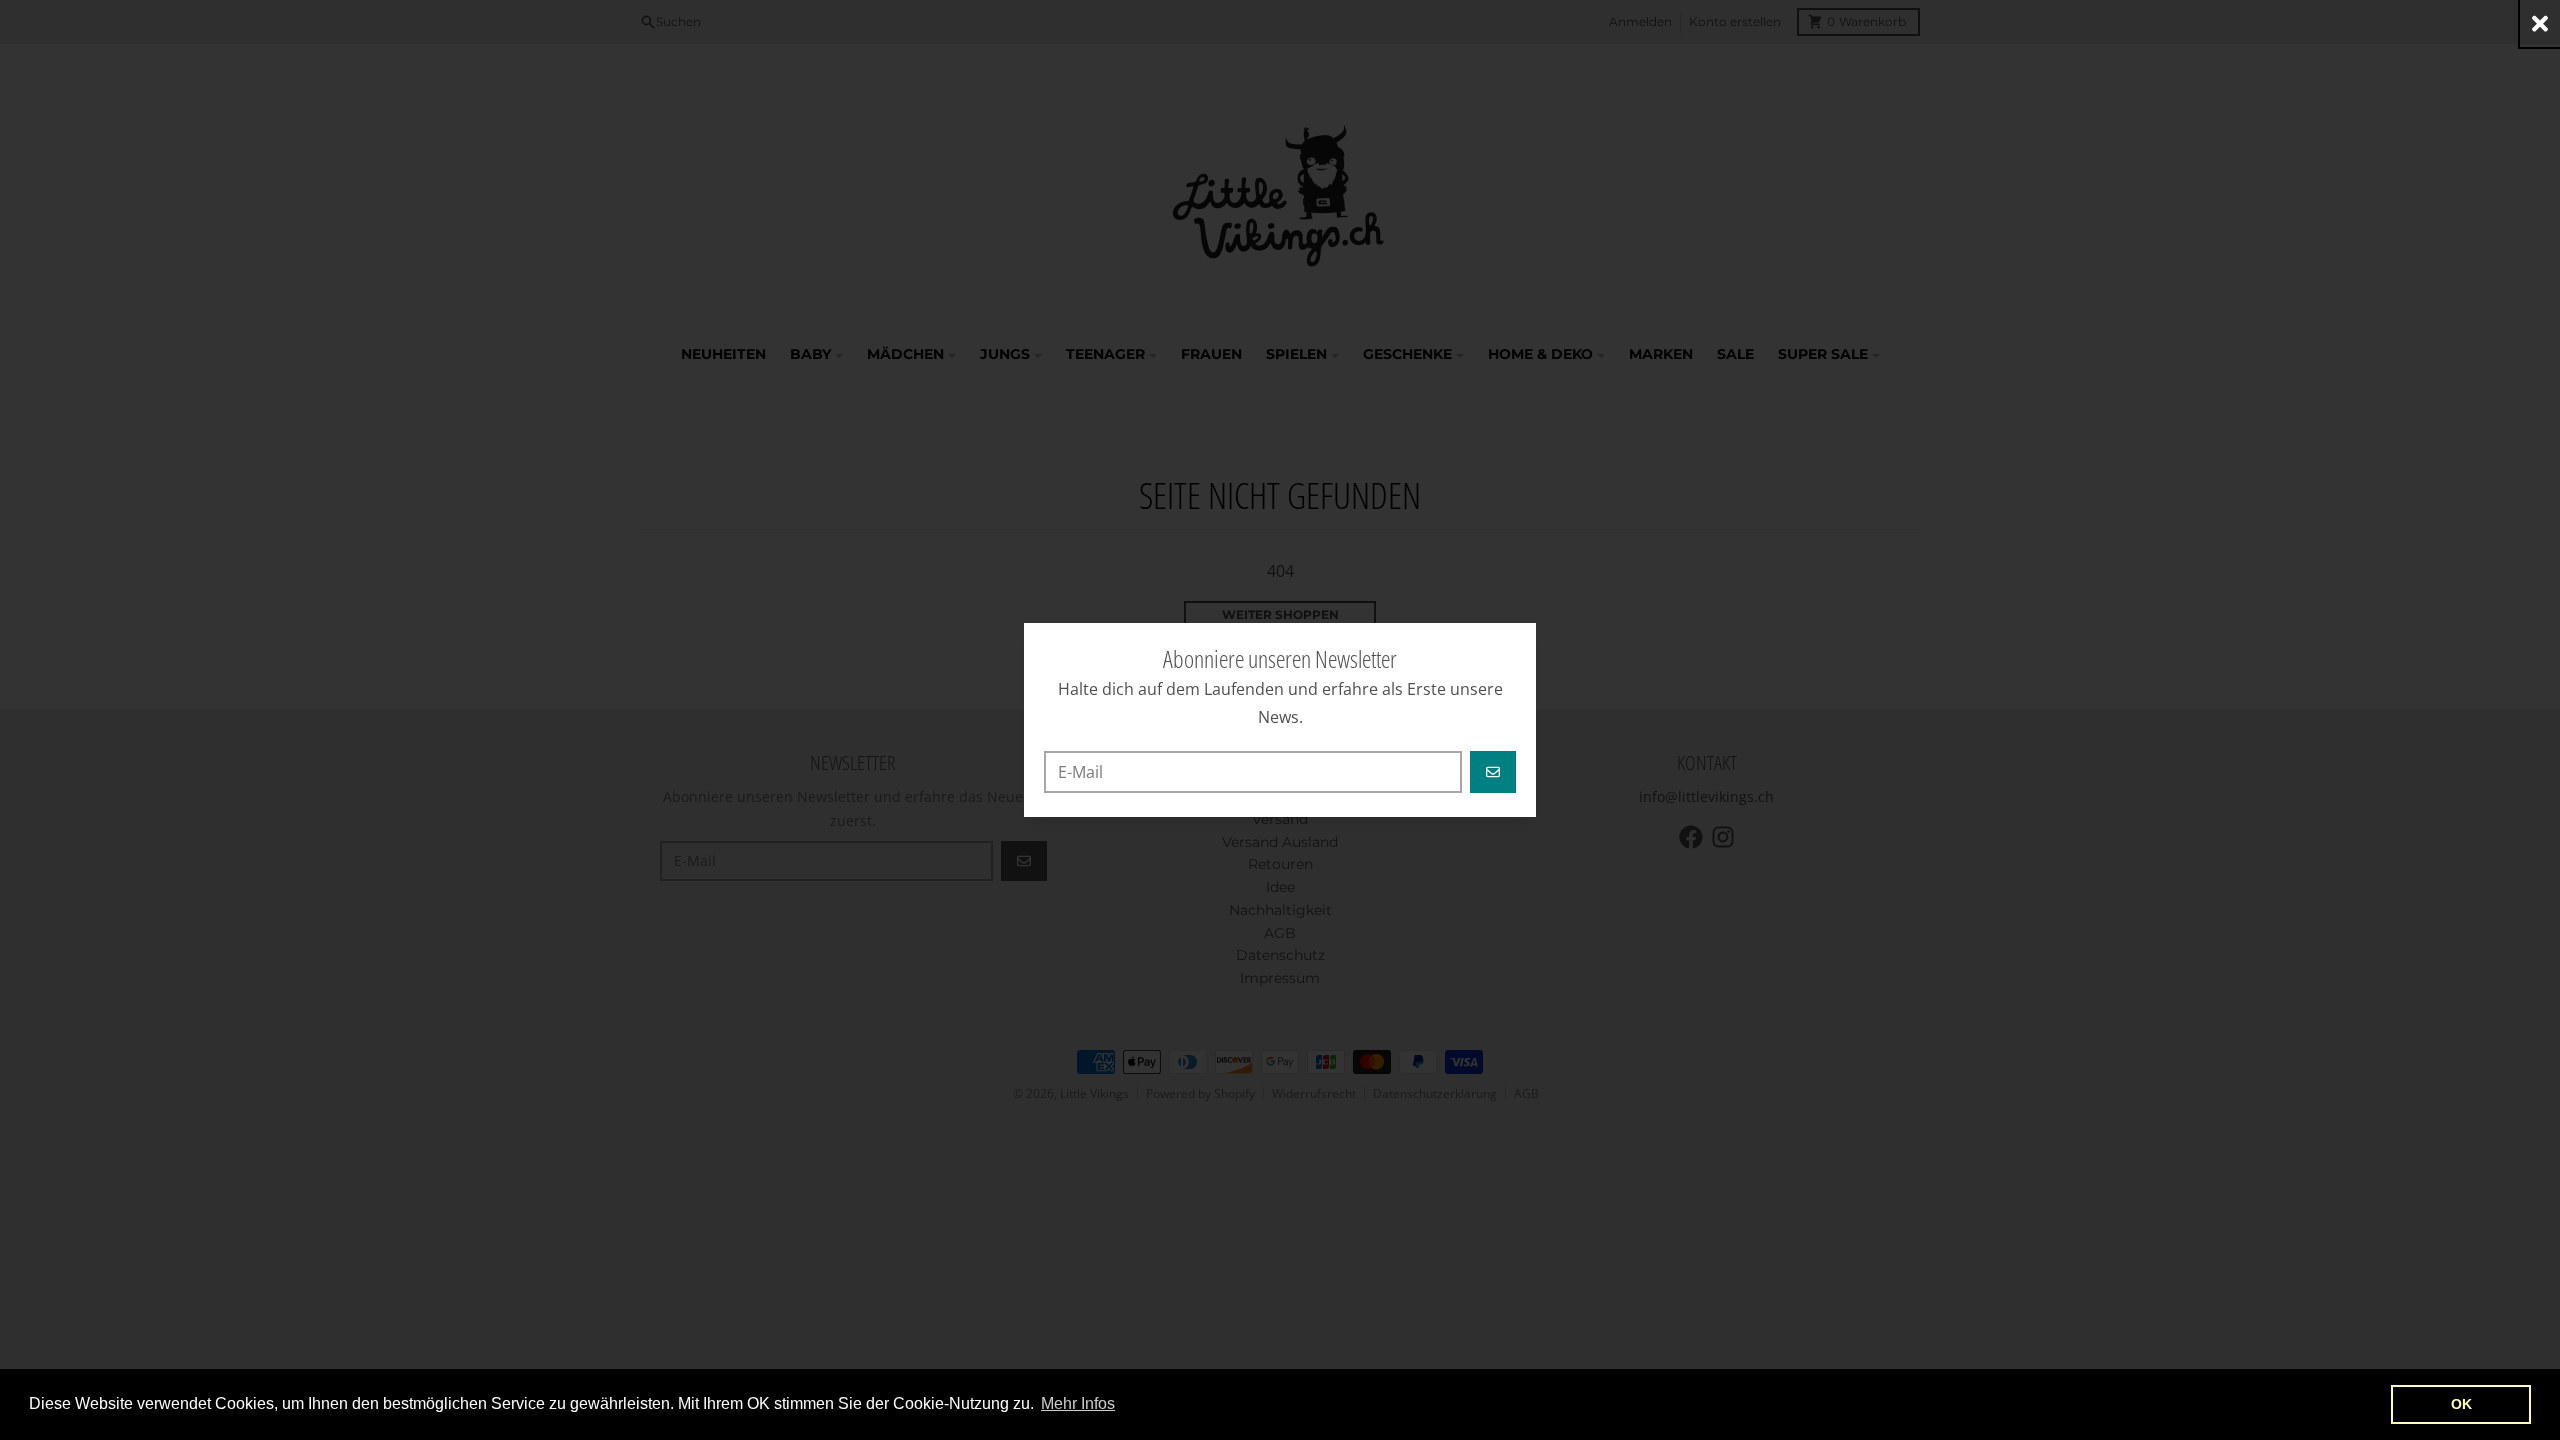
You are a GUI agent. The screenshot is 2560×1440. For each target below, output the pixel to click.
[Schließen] (2540, 23)
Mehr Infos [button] (1078, 1403)
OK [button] (2461, 1404)
